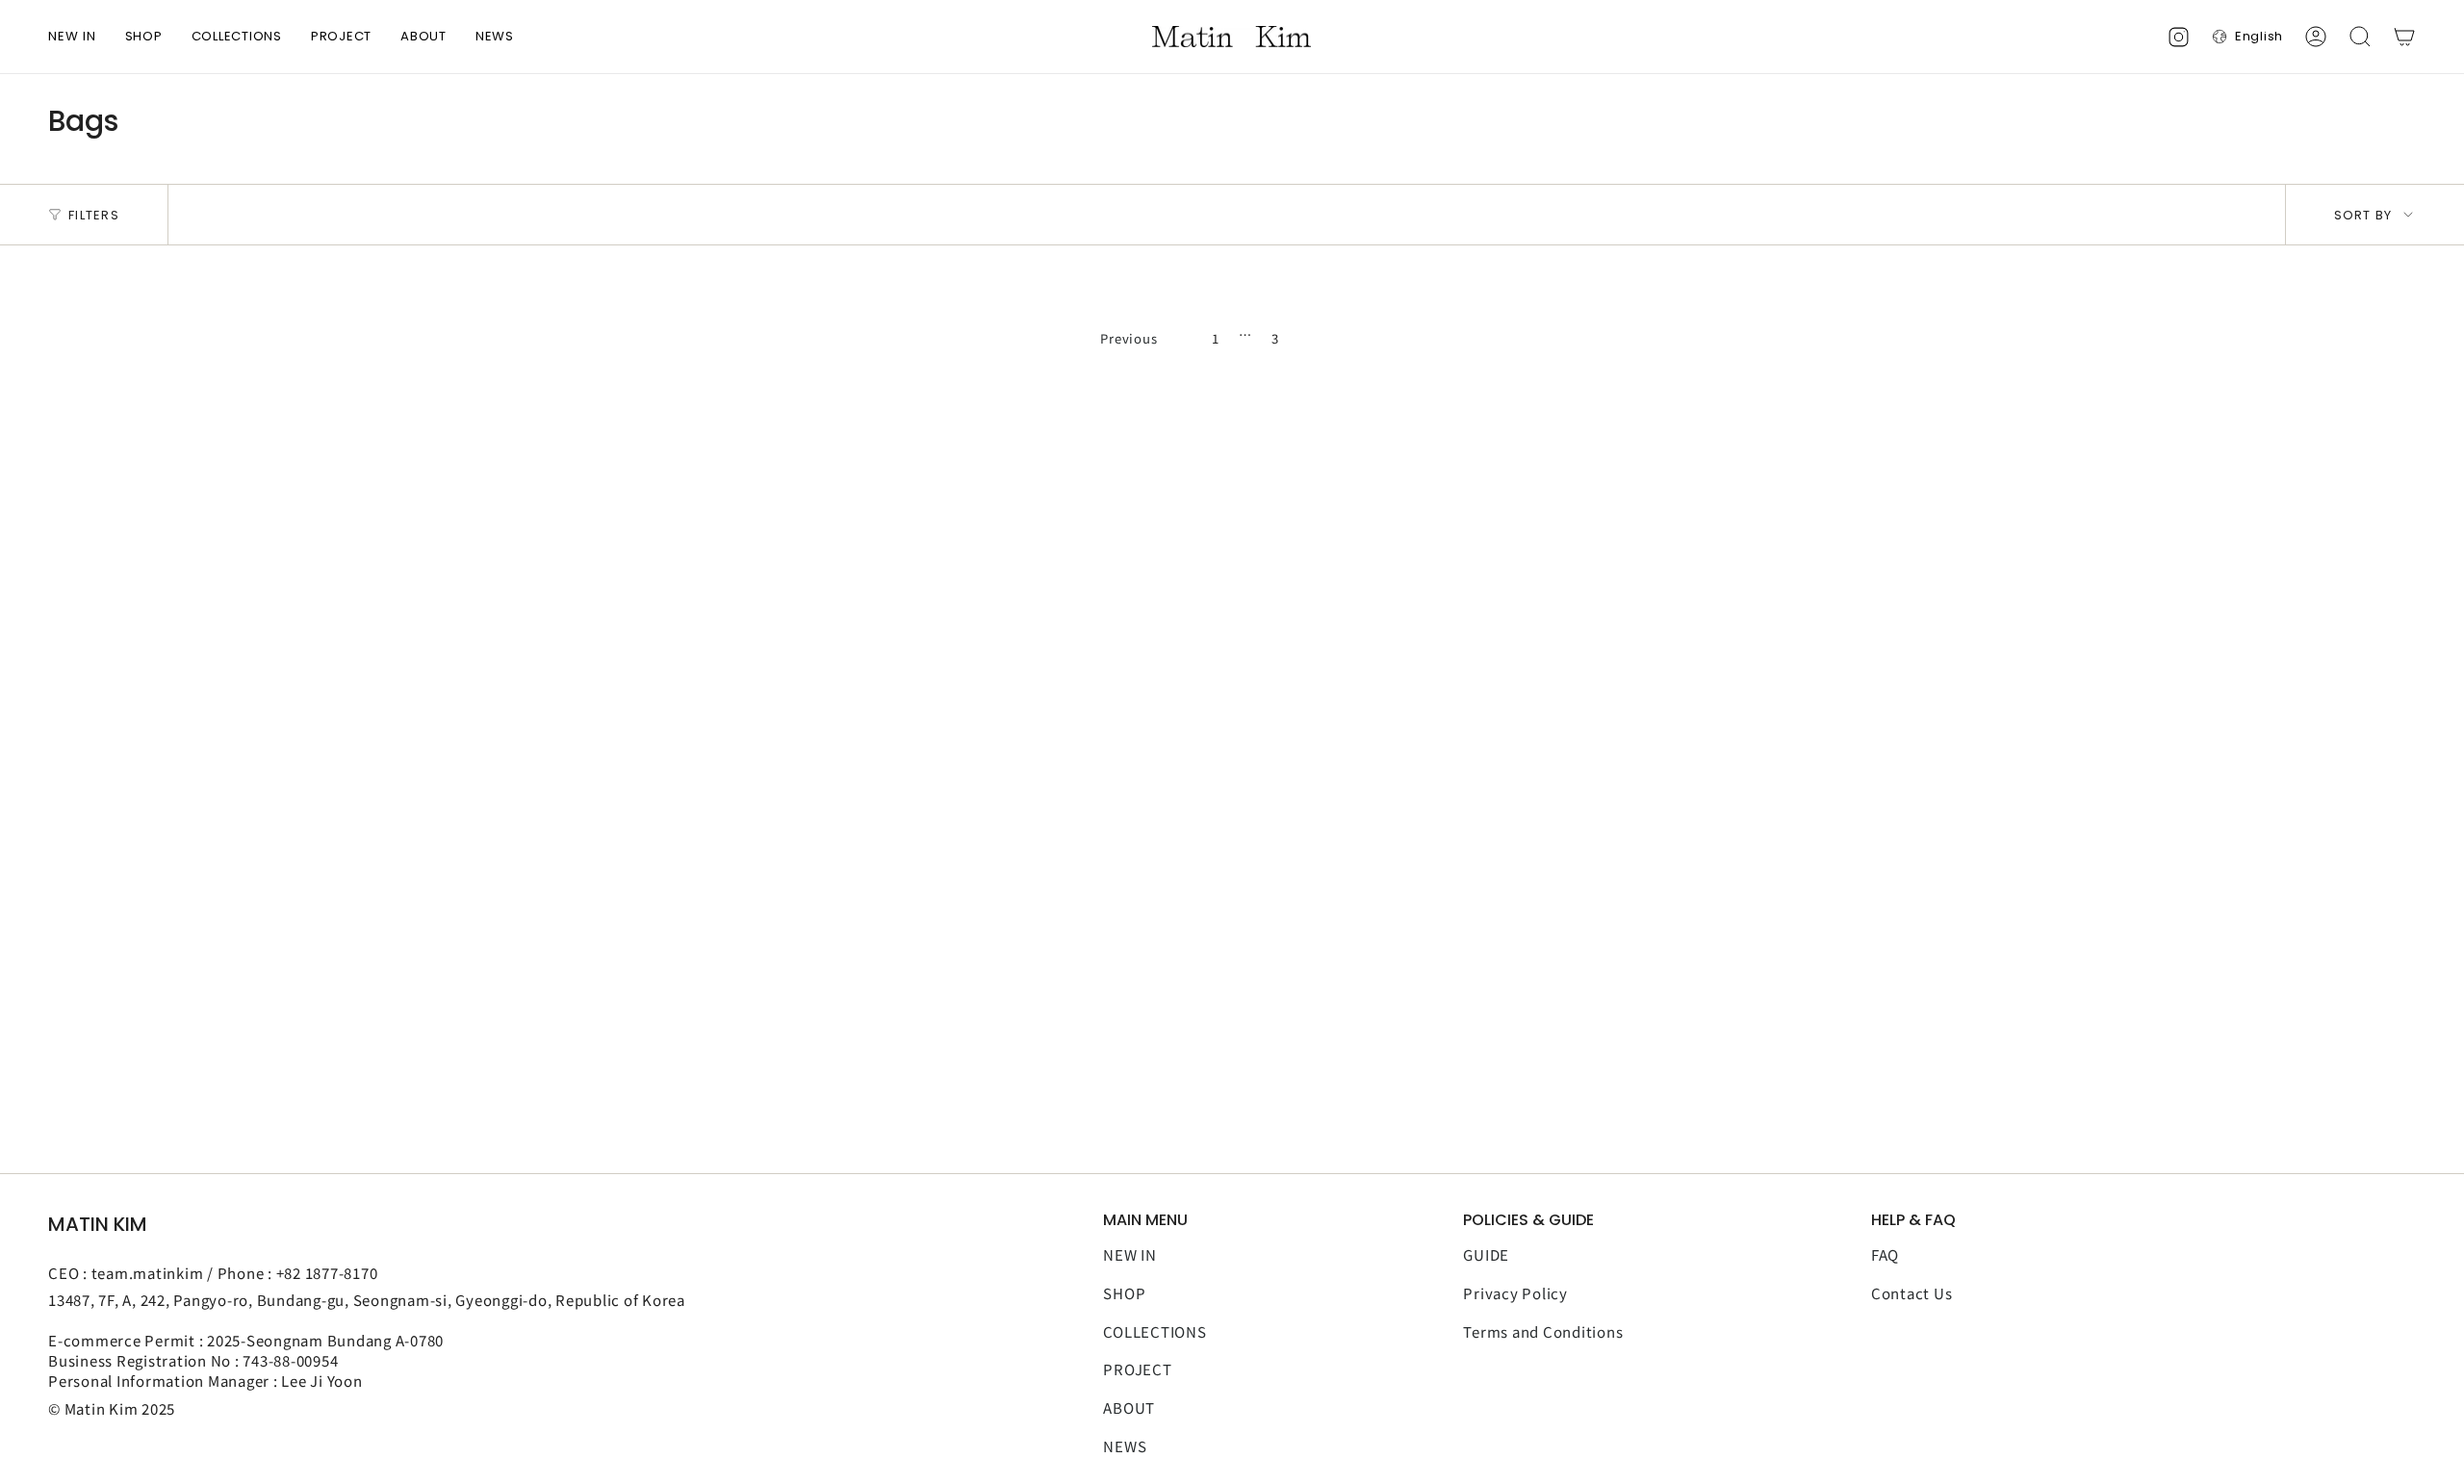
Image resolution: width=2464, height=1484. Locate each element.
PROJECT (1137, 1369)
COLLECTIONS (1155, 1331)
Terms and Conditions (1543, 1331)
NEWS (1125, 1446)
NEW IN (1130, 1254)
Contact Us (1912, 1293)
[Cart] (2404, 37)
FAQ (1885, 1254)
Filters (94, 215)
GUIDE (1486, 1254)
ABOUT (1129, 1407)
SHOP (1124, 1293)
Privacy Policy (1515, 1293)
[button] (144, 37)
